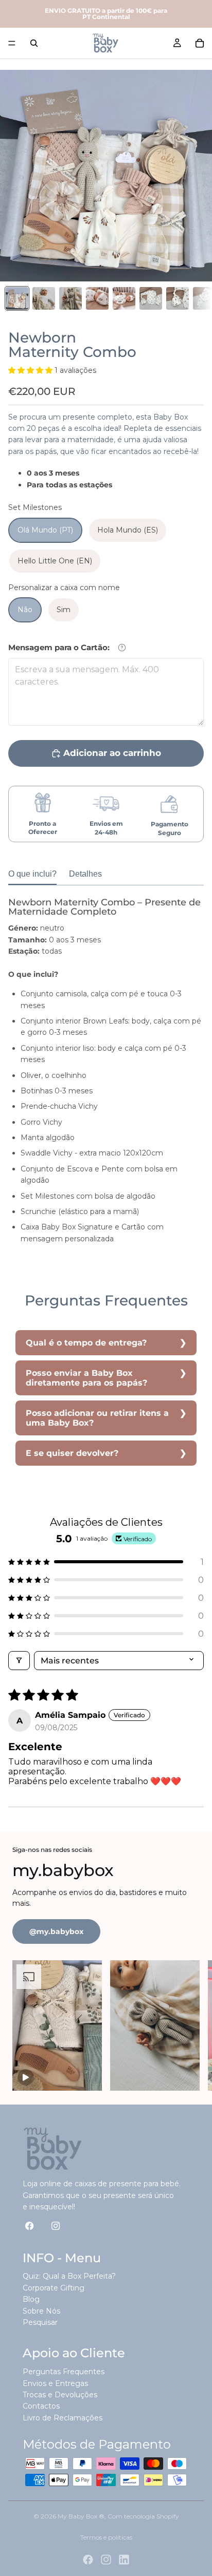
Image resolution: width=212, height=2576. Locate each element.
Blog (31, 2299)
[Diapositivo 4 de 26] (97, 298)
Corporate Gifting (54, 2288)
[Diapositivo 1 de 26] (17, 298)
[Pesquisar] (34, 43)
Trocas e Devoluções (60, 2395)
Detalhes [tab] (85, 874)
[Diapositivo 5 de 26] (124, 298)
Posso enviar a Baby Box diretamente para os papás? (86, 1378)
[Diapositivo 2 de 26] (44, 298)
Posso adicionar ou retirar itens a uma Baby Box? (97, 1418)
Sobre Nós (41, 2311)
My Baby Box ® (81, 2516)
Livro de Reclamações (63, 2418)
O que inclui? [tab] (32, 874)
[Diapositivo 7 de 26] (178, 298)
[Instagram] (106, 2560)
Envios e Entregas (55, 2383)
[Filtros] (19, 1661)
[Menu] (12, 43)
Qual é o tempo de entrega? (86, 1343)
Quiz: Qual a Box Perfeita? (69, 2276)
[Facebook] (88, 2560)
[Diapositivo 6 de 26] (151, 298)
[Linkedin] (124, 2560)
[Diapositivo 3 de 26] (70, 298)
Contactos (41, 2406)
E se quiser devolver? (72, 1453)
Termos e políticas (106, 2537)
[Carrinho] (200, 43)
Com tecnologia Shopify (143, 2516)
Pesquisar (40, 2322)
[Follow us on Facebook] (30, 2225)
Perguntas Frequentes (64, 2372)
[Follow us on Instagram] (56, 2225)
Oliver (31, 1075)
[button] (31, 370)
